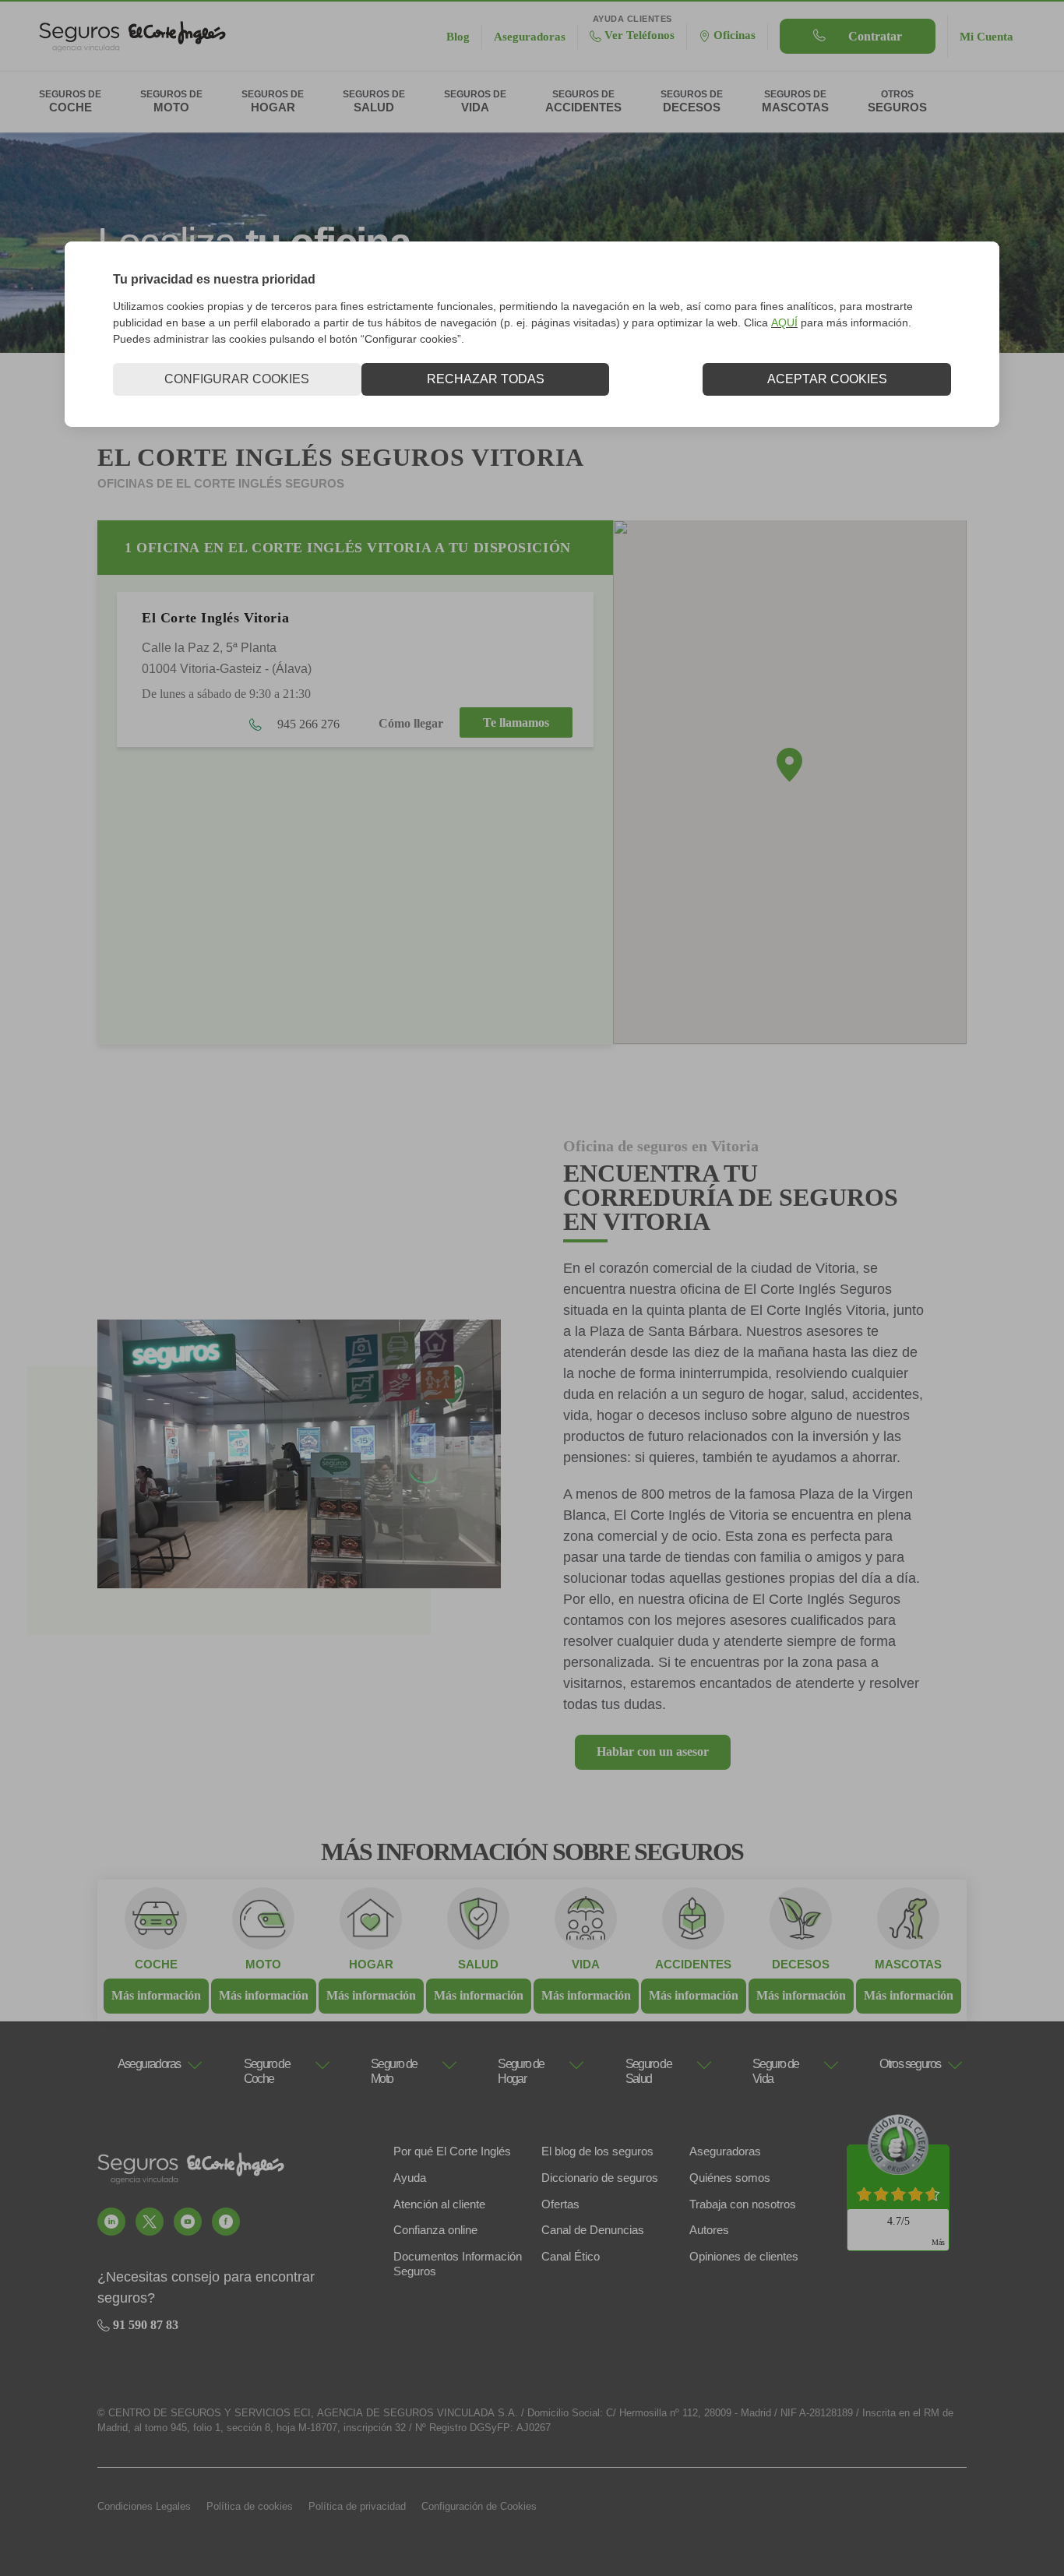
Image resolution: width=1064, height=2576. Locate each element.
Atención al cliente (439, 2204)
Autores (709, 2230)
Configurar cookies (237, 379)
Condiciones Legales (144, 2506)
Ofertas (560, 2204)
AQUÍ (784, 322)
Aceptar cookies (827, 379)
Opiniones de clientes (744, 2256)
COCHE (156, 1964)
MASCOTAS (908, 1964)
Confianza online (435, 2230)
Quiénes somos (730, 2178)
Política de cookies (250, 2506)
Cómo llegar (411, 724)
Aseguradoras (725, 2151)
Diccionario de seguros (600, 2178)
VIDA (586, 1964)
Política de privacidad (357, 2506)
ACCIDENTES (693, 1964)
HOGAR (371, 1964)
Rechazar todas (486, 379)
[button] (790, 765)
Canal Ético (571, 2256)
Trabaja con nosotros (743, 2204)
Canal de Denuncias (593, 2230)
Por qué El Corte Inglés (452, 2151)
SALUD (478, 1964)
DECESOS (801, 1964)
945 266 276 (307, 724)
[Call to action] (111, 2222)
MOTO (263, 1964)
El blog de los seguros (597, 2151)
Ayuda (410, 2178)
